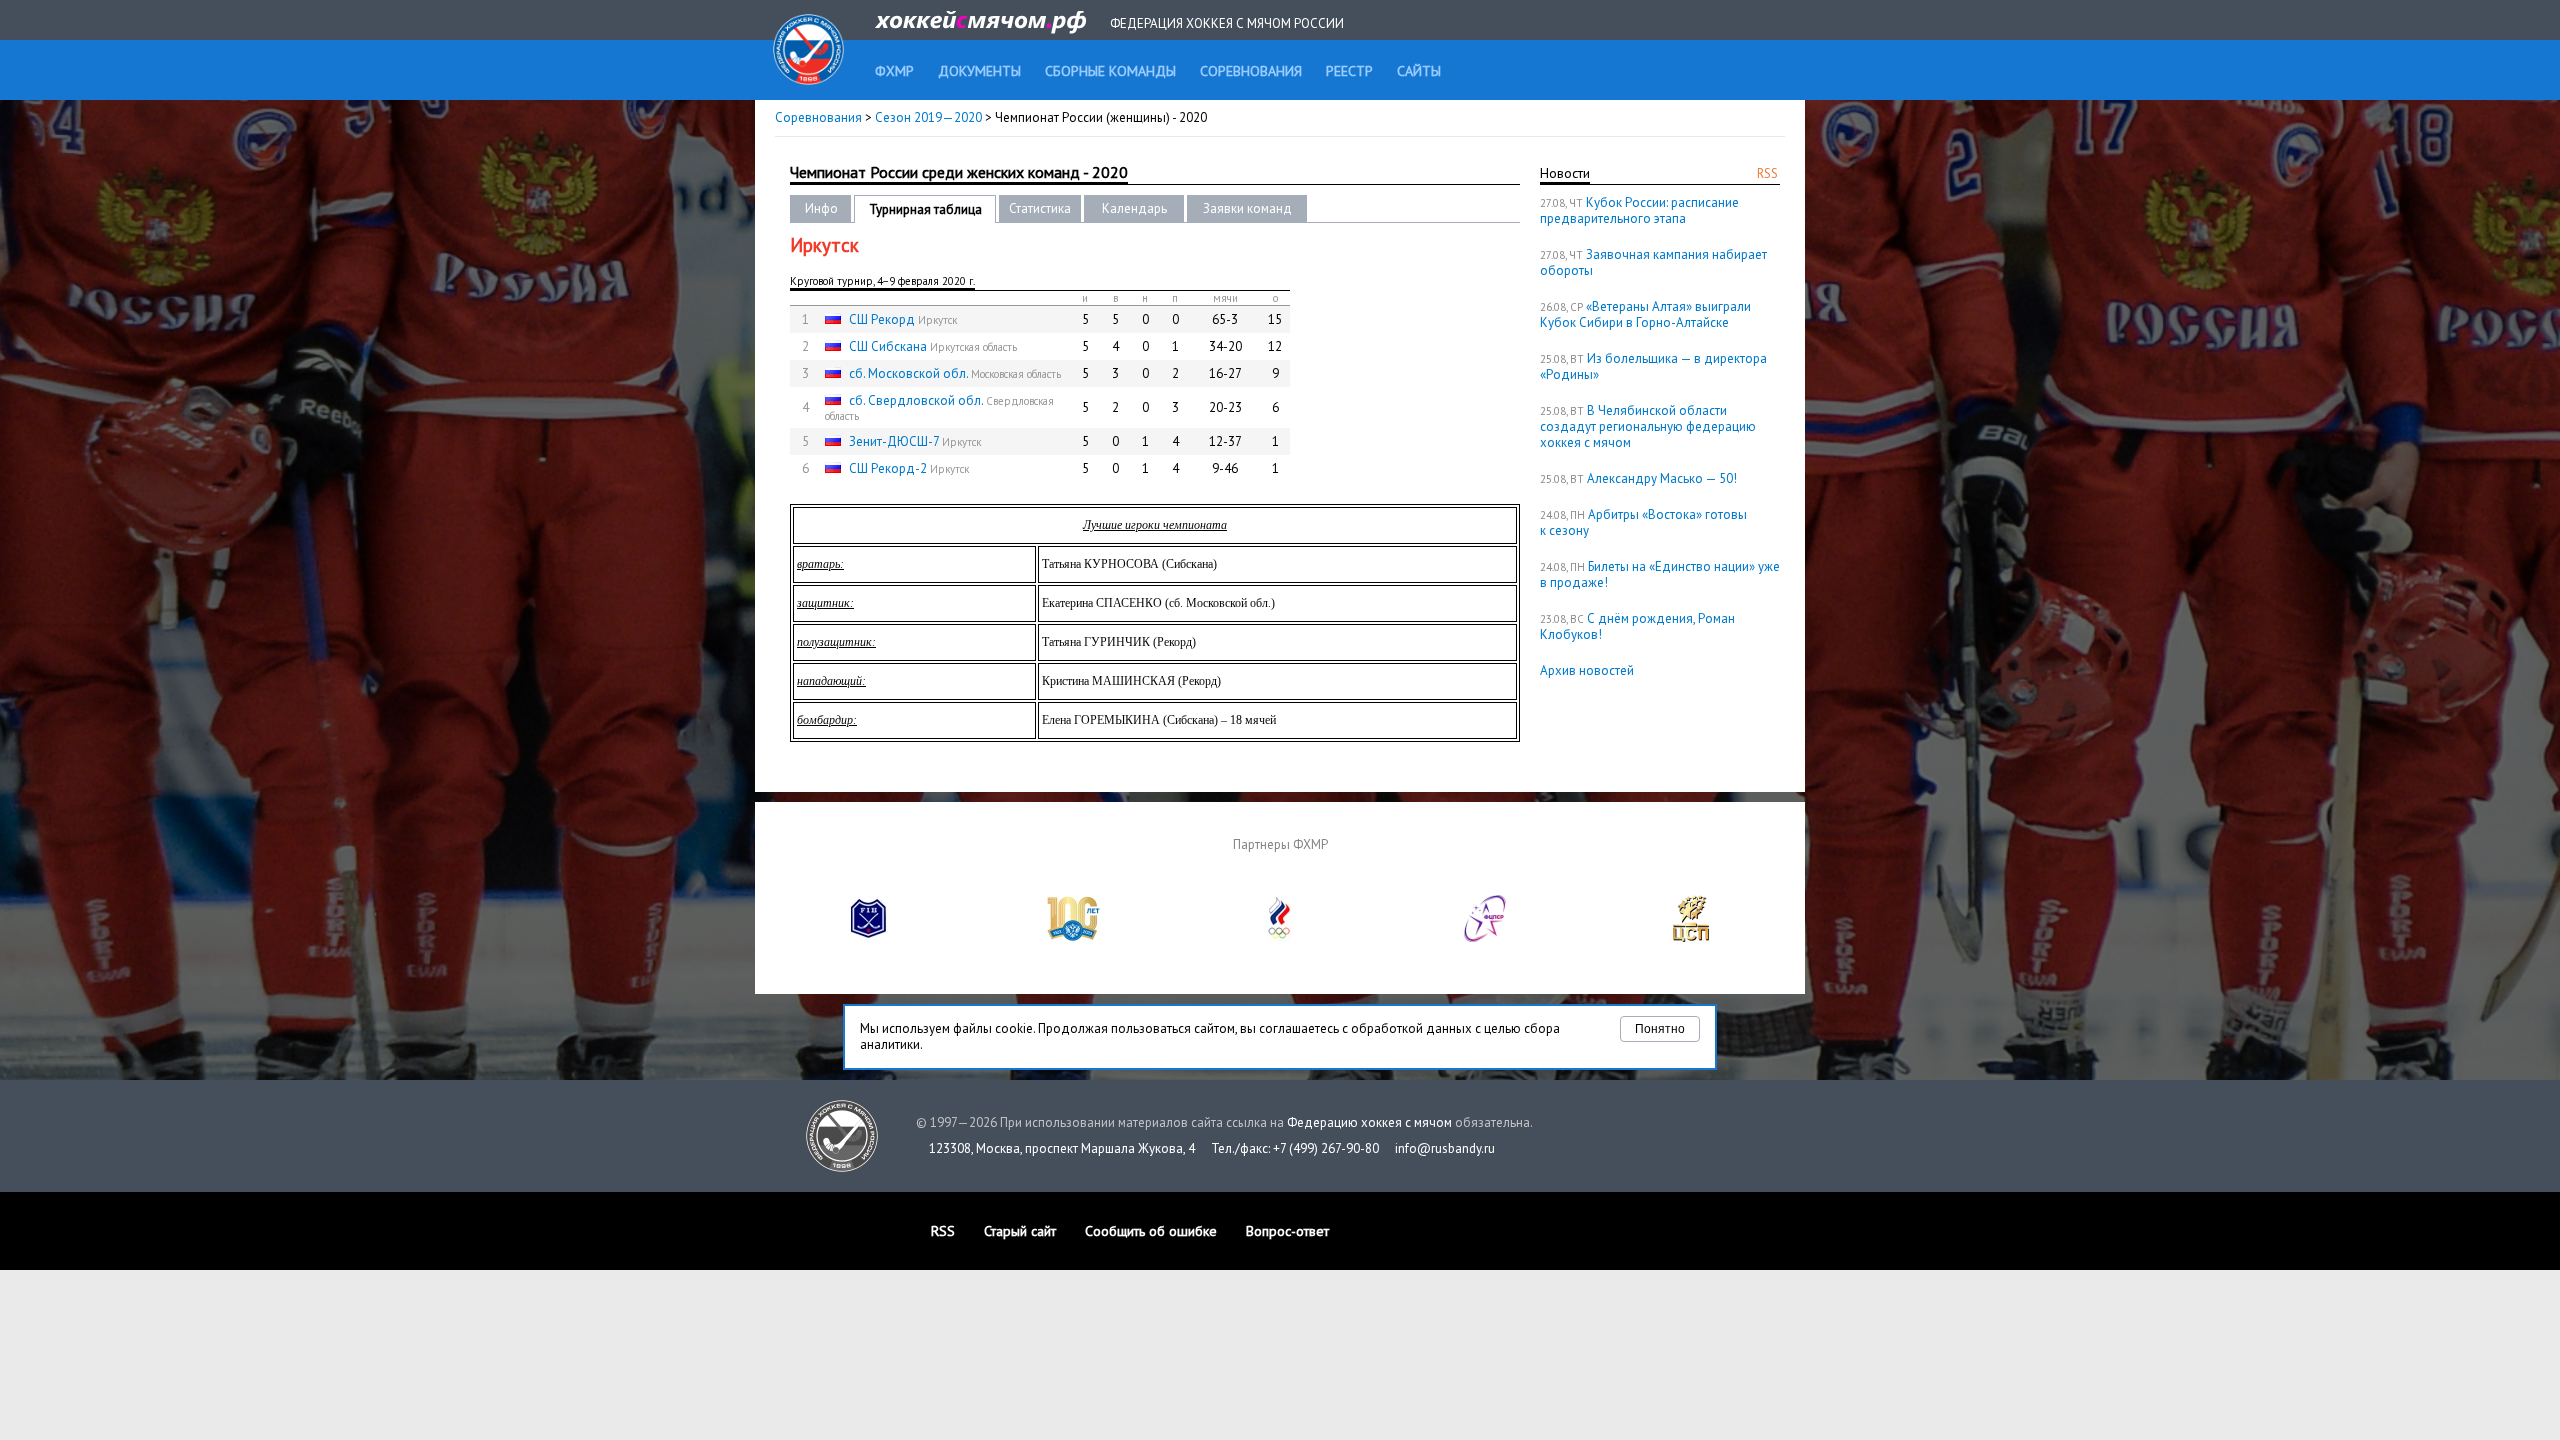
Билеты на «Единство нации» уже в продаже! (1660, 574)
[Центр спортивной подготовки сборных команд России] (1691, 937)
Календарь (1134, 208)
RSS (1767, 173)
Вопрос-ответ (1287, 1231)
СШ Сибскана (888, 346)
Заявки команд (1247, 208)
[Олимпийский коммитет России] (1280, 937)
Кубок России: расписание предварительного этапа (1639, 210)
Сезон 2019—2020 (928, 117)
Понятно (1660, 1029)
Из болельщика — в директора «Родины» (1653, 366)
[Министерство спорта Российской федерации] (1074, 937)
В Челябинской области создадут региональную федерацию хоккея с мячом (1648, 426)
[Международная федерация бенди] (869, 937)
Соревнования (818, 117)
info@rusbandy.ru (1445, 1148)
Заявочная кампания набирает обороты (1653, 262)
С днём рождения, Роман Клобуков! (1637, 626)
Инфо (821, 208)
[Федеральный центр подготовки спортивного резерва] (1486, 937)
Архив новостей (1587, 670)
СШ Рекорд (882, 319)
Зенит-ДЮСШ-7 (894, 441)
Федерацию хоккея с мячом (1369, 1122)
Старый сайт (1020, 1231)
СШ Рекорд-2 (888, 468)
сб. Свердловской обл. (916, 400)
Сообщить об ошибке (1151, 1231)
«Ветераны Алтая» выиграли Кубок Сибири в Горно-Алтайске (1645, 314)
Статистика (1040, 208)
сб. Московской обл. (908, 373)
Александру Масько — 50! (1662, 478)
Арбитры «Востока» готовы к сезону (1643, 522)
